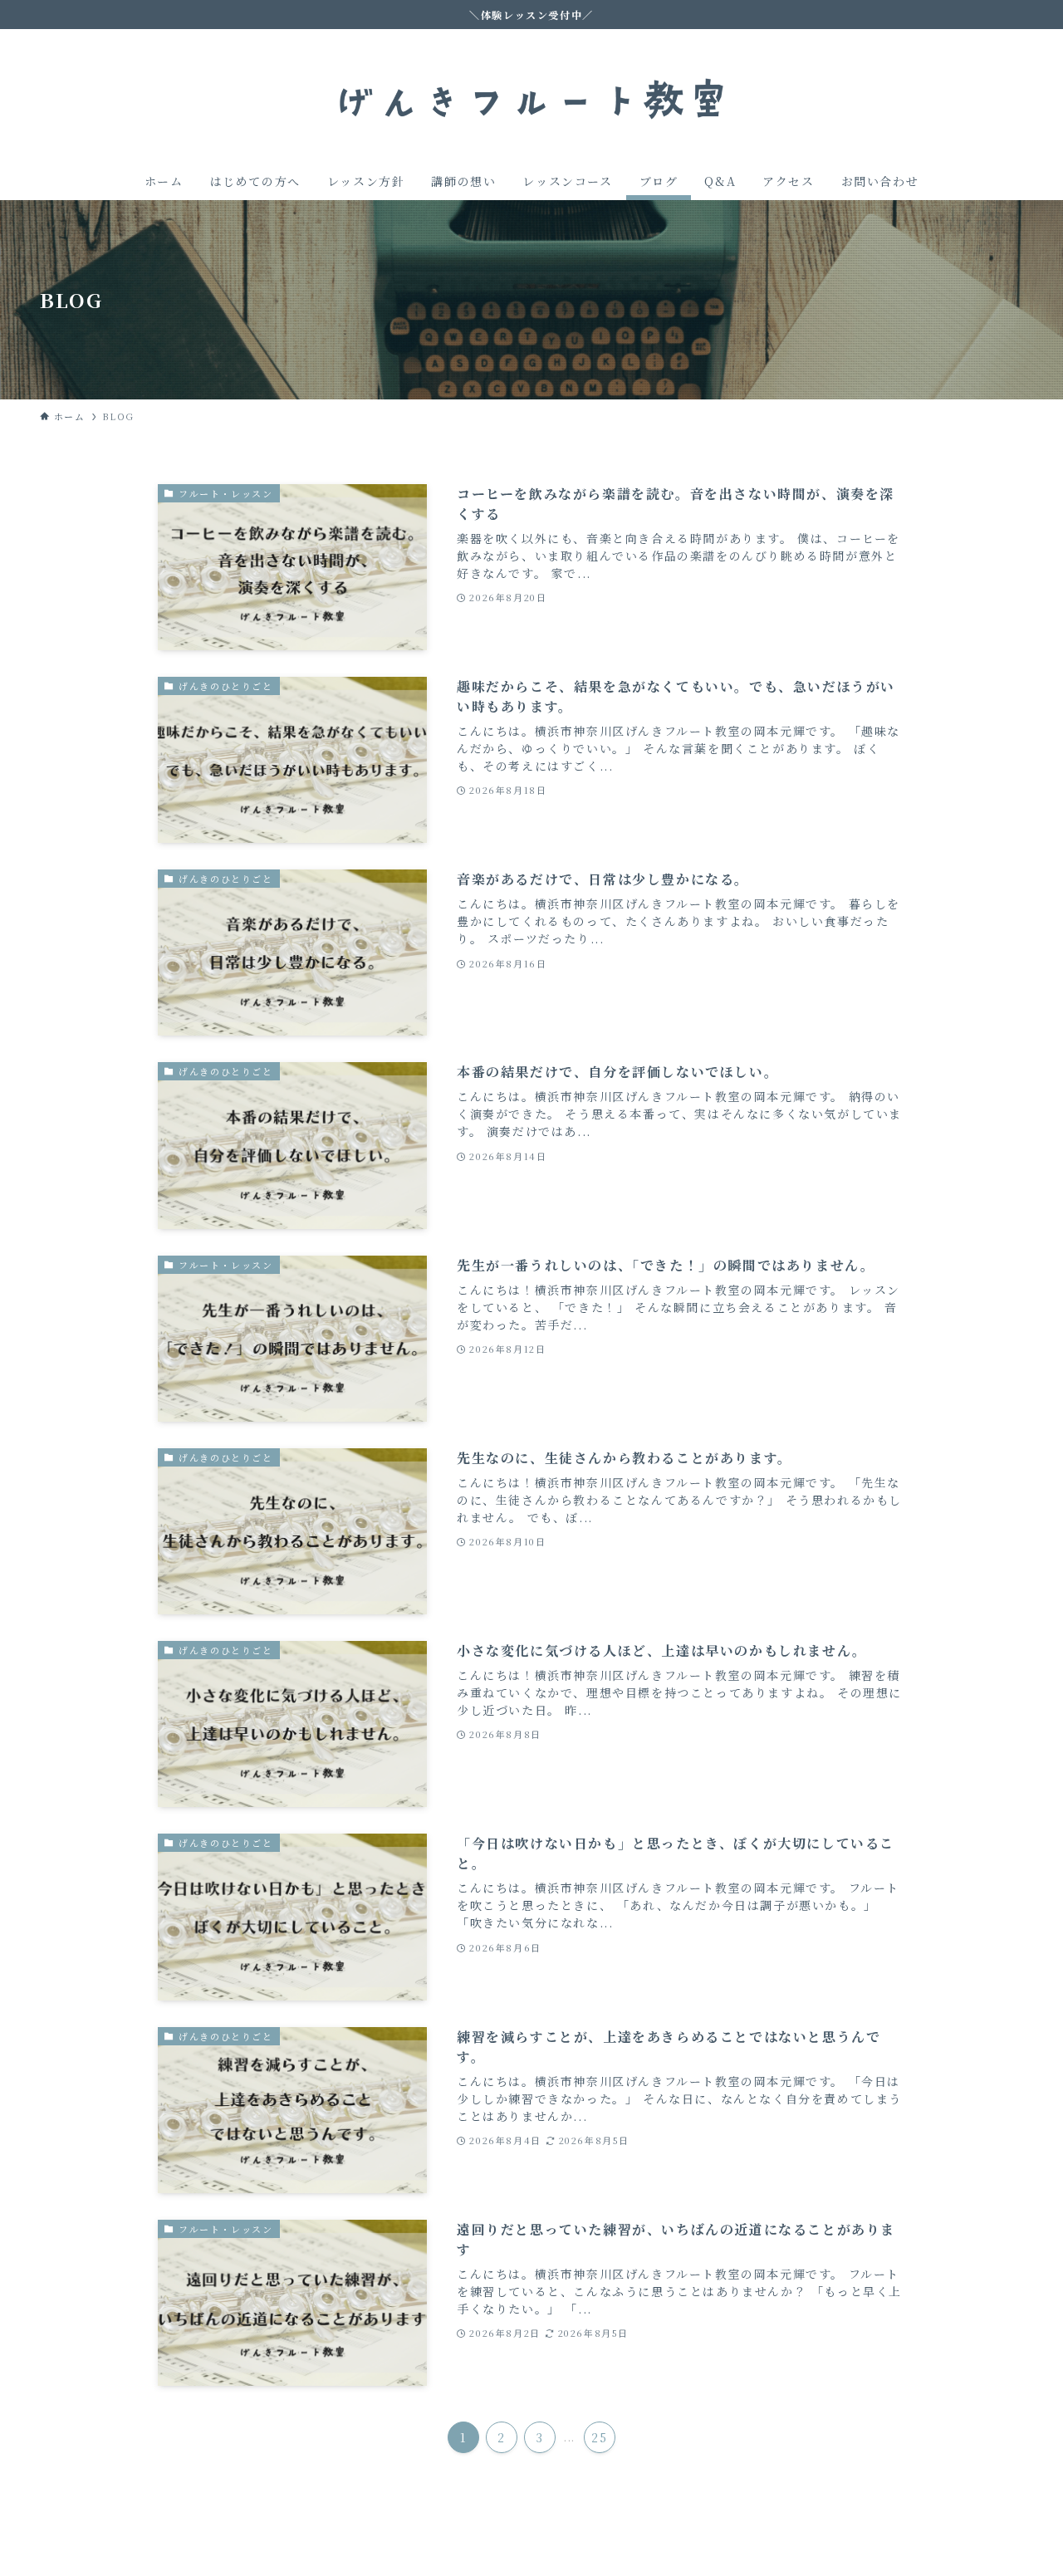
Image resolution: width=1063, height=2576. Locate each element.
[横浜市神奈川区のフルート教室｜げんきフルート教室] (531, 99)
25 (599, 2437)
